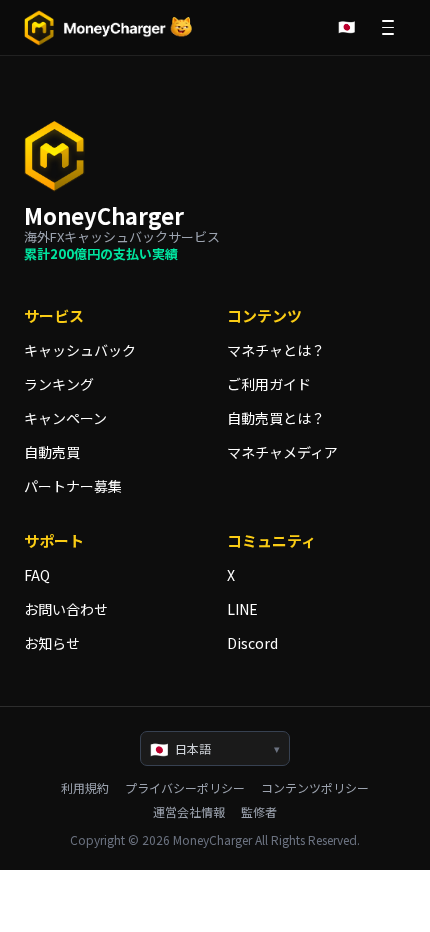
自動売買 (52, 452)
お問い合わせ (66, 609)
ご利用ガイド (269, 384)
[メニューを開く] (388, 28)
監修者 (259, 812)
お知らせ (52, 643)
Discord (252, 643)
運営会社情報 (189, 812)
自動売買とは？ (276, 418)
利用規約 (85, 788)
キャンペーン (65, 418)
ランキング (59, 384)
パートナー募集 (73, 486)
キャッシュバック (80, 350)
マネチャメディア (282, 452)
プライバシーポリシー (185, 788)
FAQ (37, 575)
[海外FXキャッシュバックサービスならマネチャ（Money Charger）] (109, 28)
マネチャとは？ (276, 350)
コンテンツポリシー (315, 788)
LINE (242, 609)
